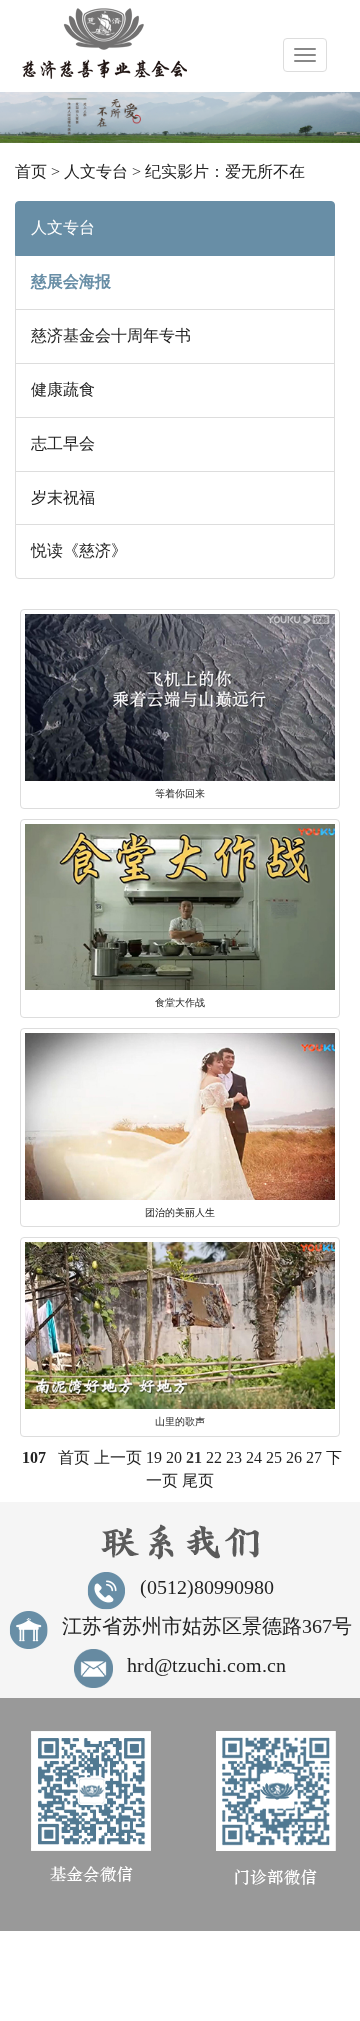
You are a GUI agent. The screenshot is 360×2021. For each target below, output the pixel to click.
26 (294, 1457)
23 (234, 1457)
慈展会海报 (71, 281)
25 (274, 1457)
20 (174, 1457)
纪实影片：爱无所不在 (225, 171)
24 (254, 1457)
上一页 (118, 1457)
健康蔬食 (63, 389)
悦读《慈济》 (79, 550)
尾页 (198, 1480)
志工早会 (63, 443)
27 (314, 1457)
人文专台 (96, 171)
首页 (31, 171)
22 (214, 1457)
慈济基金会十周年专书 (111, 335)
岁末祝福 (63, 497)
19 (154, 1457)
